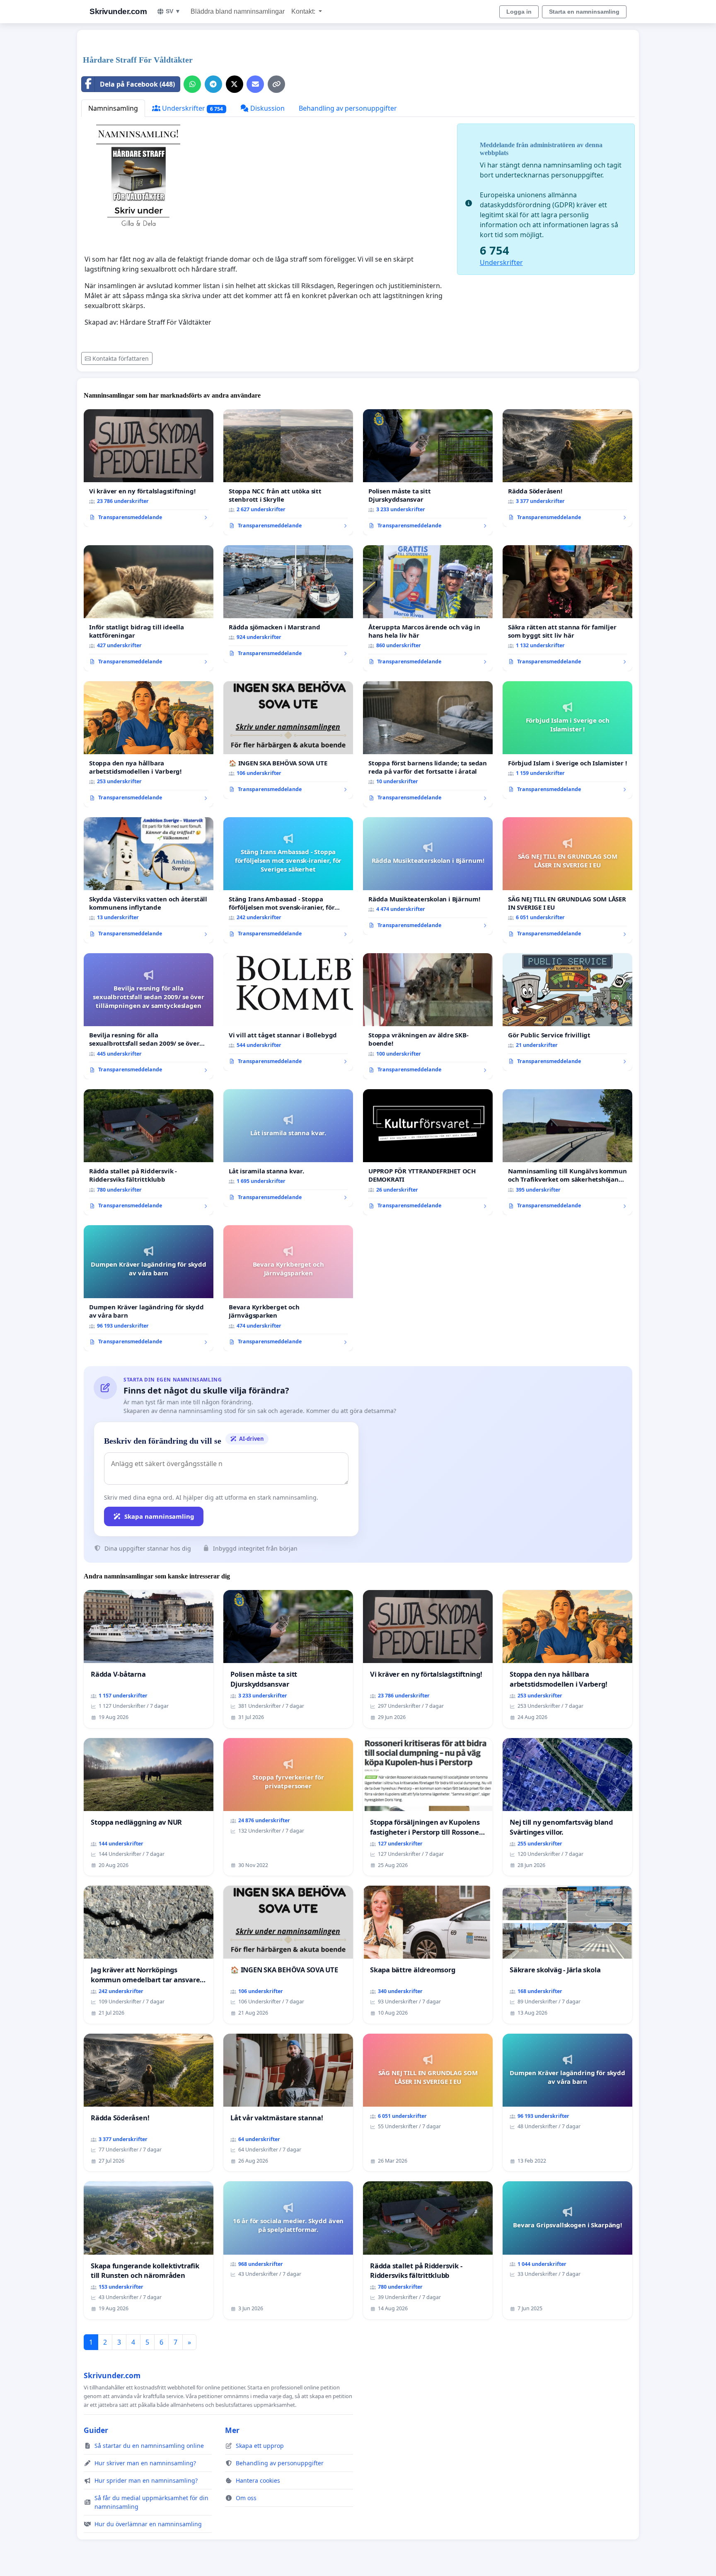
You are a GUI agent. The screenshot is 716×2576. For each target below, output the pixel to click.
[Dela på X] (235, 84)
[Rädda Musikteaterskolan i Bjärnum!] (428, 876)
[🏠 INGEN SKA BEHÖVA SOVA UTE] (288, 740)
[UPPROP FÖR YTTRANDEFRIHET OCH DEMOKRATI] (428, 1152)
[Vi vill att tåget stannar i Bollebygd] (288, 1012)
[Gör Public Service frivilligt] (567, 1012)
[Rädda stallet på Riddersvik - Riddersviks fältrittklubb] (149, 1152)
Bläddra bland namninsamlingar (238, 11)
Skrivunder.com (118, 11)
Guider (96, 2430)
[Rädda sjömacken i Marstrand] (288, 604)
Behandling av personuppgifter (348, 108)
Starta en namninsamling (584, 12)
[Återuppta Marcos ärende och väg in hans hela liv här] (428, 608)
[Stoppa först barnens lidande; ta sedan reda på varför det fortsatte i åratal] (428, 744)
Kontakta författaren (121, 358)
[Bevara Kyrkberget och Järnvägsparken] (288, 1288)
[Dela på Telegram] (213, 84)
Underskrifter (192, 108)
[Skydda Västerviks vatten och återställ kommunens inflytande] (149, 880)
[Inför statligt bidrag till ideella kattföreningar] (149, 608)
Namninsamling (113, 108)
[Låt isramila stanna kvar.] (288, 1148)
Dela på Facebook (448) (137, 84)
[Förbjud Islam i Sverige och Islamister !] (567, 740)
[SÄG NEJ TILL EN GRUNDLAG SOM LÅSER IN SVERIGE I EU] (567, 880)
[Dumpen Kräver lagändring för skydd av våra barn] (149, 1288)
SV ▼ (173, 11)
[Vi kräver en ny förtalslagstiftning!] (149, 468)
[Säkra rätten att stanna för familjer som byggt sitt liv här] (567, 608)
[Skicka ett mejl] (255, 84)
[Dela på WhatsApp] (192, 84)
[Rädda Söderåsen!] (567, 468)
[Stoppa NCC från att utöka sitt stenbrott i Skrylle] (288, 472)
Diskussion (267, 108)
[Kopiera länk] (276, 84)
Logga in (519, 12)
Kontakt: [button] (304, 11)
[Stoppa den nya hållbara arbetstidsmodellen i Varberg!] (149, 744)
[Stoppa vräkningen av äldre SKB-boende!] (428, 1016)
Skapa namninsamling (159, 1516)
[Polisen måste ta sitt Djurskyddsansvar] (428, 472)
